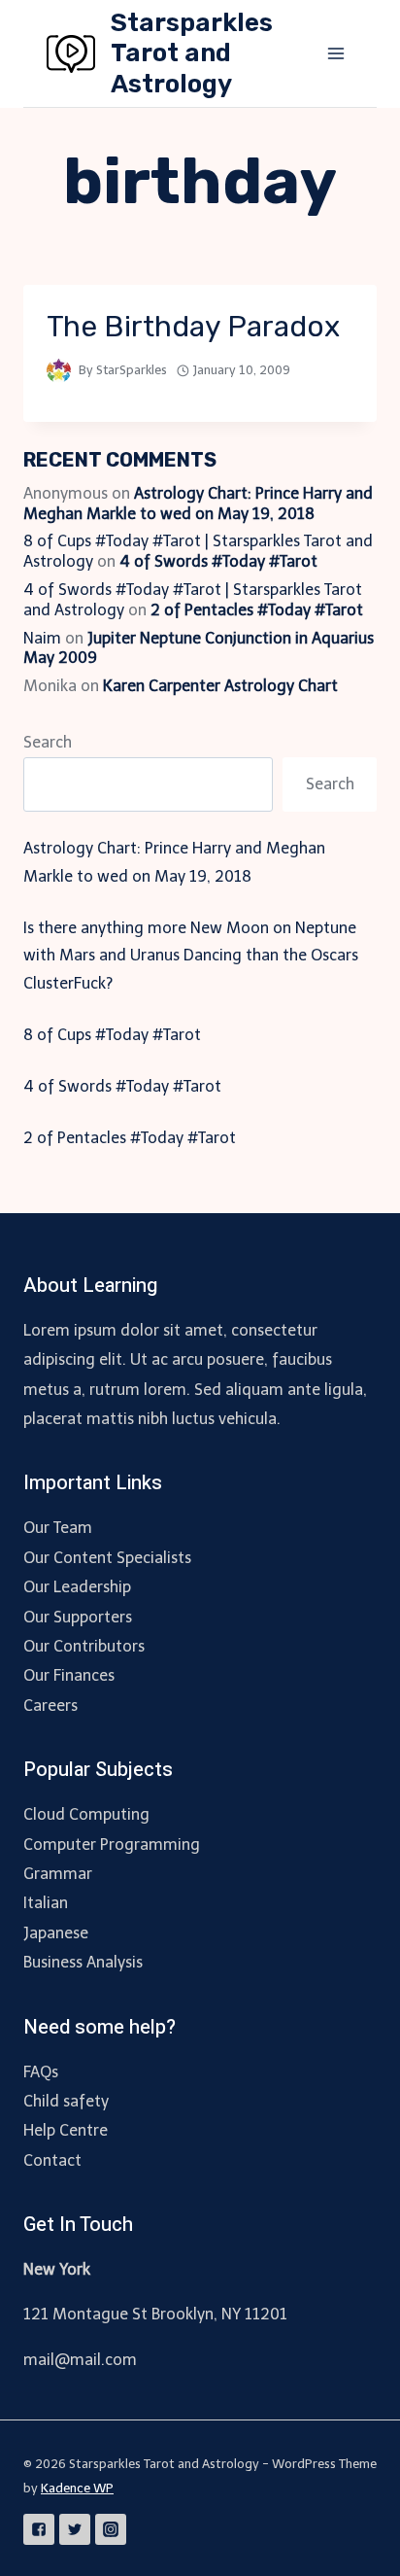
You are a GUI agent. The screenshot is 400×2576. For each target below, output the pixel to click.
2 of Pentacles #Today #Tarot (257, 610)
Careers (50, 1706)
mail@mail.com (80, 2360)
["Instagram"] (111, 2529)
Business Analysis (83, 1962)
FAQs (41, 2072)
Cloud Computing (86, 1814)
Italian (46, 1903)
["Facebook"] (39, 2529)
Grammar (58, 1874)
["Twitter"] (75, 2529)
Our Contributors (84, 1646)
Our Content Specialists (107, 1558)
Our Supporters (78, 1617)
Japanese (56, 1933)
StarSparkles (132, 370)
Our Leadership (77, 1587)
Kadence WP (77, 2488)
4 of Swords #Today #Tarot (218, 561)
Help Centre (66, 2130)
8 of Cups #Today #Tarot (112, 1035)
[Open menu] (335, 53)
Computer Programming (112, 1845)
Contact (52, 2160)
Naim (42, 638)
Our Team (58, 1528)
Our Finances (69, 1675)
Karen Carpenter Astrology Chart (220, 686)
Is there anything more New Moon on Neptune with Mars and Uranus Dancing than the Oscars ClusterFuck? (191, 956)
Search (48, 742)
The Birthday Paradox (193, 327)
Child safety (66, 2101)
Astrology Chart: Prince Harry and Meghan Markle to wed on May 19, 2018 (198, 504)
